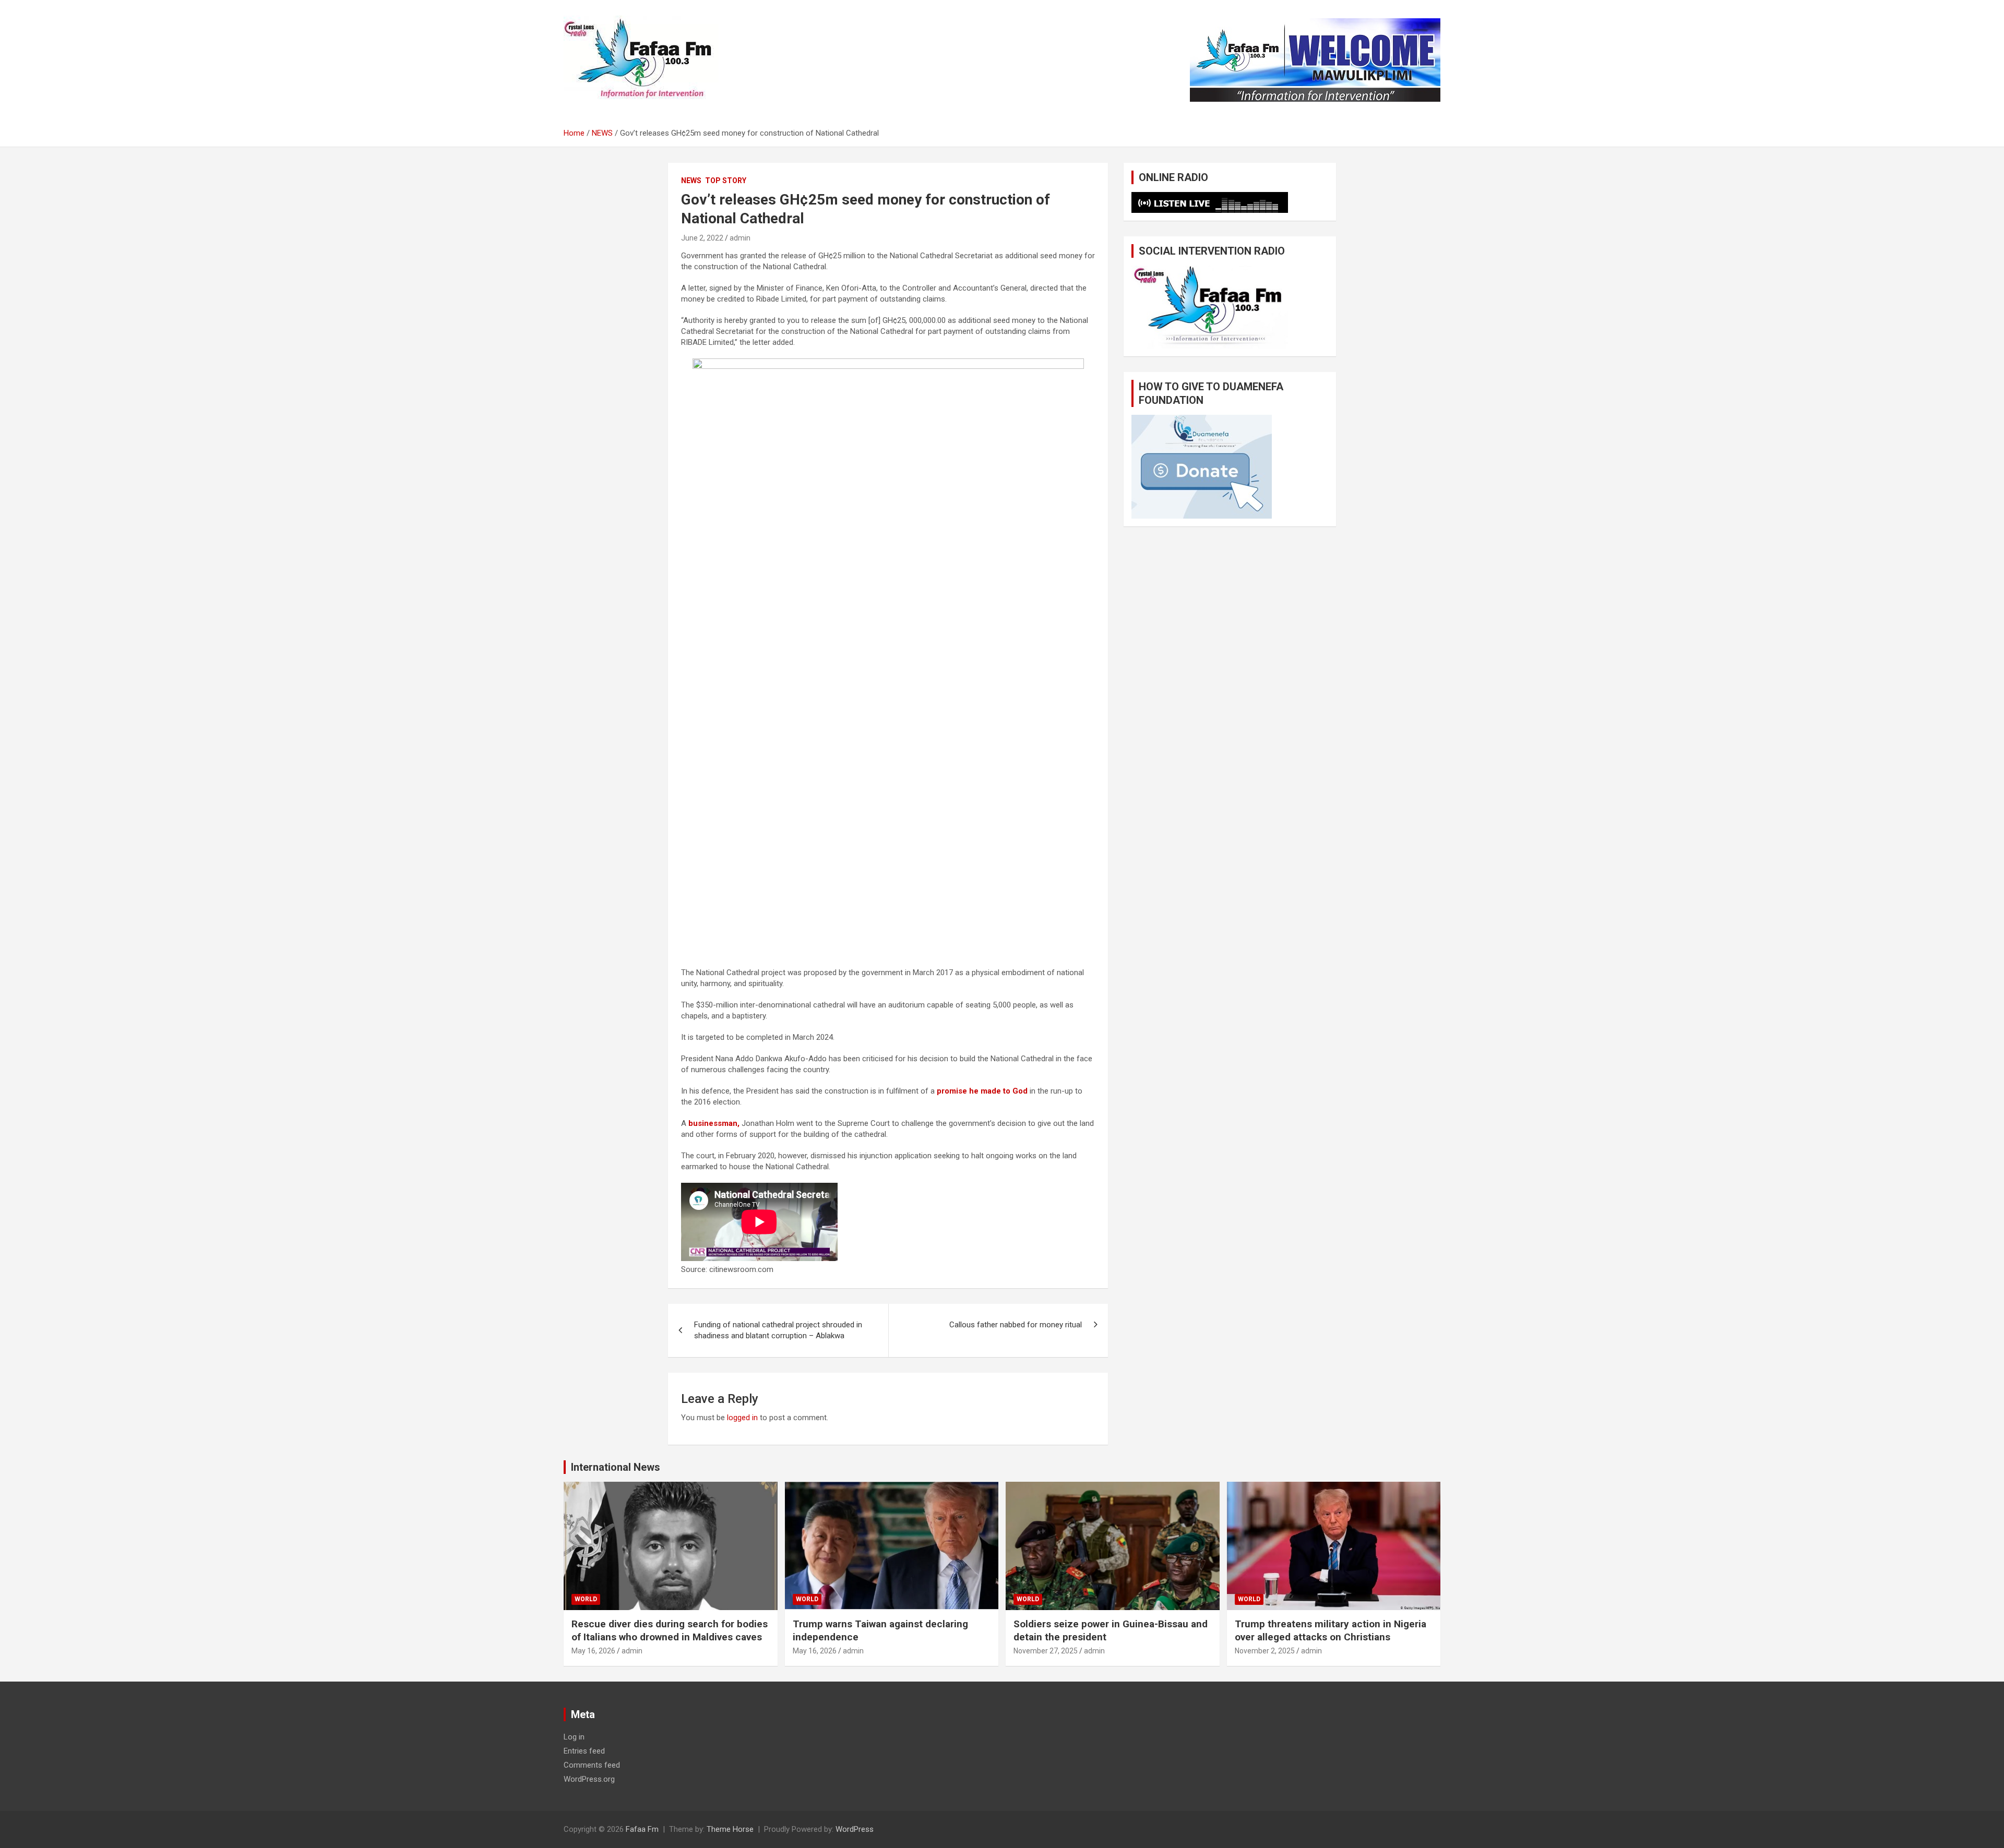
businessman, (713, 1123)
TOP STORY (726, 181)
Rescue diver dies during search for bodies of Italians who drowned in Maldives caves (670, 1630)
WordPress (855, 1829)
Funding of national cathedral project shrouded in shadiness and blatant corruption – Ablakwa (778, 1330)
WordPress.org (589, 1779)
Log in (574, 1737)
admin (740, 238)
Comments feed (592, 1765)
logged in (742, 1418)
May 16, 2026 (593, 1651)
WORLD (586, 1599)
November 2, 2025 (1265, 1651)
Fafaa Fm (642, 1829)
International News (616, 1467)
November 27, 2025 (1046, 1651)
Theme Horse (730, 1829)
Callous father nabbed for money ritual (1016, 1325)
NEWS (691, 181)
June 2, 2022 (702, 238)
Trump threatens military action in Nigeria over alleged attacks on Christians (1331, 1630)
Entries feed (584, 1751)
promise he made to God (981, 1091)
